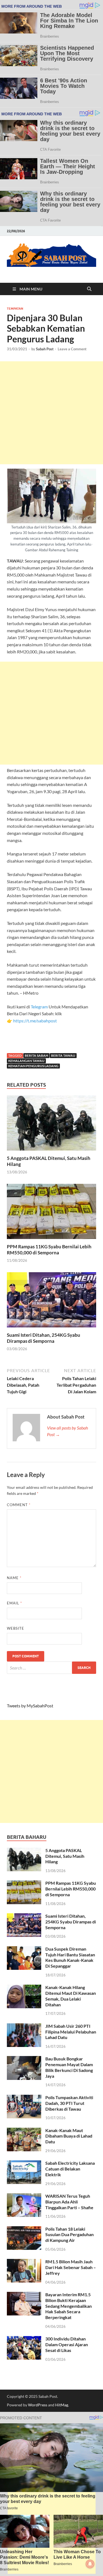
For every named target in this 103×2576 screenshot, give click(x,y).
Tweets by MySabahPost (30, 1706)
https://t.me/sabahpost (35, 1021)
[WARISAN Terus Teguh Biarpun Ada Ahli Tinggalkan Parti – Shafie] (24, 2196)
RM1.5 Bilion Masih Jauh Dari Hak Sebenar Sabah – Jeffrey (71, 2267)
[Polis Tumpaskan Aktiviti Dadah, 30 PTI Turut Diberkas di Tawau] (24, 2098)
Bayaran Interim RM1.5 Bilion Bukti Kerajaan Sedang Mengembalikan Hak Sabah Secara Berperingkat (69, 2306)
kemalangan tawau (26, 1061)
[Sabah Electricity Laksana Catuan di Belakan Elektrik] (24, 2164)
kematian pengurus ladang (33, 1066)
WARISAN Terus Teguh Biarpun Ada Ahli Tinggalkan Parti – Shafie (69, 2202)
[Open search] (89, 289)
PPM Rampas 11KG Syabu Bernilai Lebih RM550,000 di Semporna (49, 1250)
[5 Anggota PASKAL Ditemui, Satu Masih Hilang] (51, 1125)
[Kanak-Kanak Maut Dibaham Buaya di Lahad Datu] (24, 2131)
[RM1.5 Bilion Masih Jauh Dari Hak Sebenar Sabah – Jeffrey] (24, 2262)
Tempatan (15, 309)
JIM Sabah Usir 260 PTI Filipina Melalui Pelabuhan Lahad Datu (71, 2032)
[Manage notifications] (90, 2564)
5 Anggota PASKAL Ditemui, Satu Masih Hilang (65, 1856)
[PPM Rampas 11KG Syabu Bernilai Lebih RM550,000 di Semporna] (51, 1213)
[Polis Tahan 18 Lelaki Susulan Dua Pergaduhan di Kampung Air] (24, 2229)
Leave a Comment (72, 349)
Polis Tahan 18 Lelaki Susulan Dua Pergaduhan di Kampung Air (69, 2235)
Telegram (40, 1007)
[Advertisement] (51, 413)
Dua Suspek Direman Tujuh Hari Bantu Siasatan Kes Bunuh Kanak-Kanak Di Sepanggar (70, 1957)
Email (14, 1603)
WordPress (38, 2405)
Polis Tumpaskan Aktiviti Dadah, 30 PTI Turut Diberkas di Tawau (69, 2103)
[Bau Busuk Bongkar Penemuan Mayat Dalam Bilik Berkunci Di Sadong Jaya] (24, 2059)
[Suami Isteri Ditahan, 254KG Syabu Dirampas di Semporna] (51, 1301)
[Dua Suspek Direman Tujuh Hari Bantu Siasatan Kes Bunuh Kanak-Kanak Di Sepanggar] (24, 1949)
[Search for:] (51, 1668)
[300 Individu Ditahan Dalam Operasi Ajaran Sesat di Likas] (24, 2339)
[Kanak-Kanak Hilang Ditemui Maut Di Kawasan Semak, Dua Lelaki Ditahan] (24, 1988)
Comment (19, 1505)
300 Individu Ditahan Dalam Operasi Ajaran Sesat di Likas (67, 2344)
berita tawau (63, 1055)
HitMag (62, 2405)
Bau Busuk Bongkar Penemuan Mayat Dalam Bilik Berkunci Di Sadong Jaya (69, 2067)
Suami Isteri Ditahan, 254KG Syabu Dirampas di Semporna (44, 1338)
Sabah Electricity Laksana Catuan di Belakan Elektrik (70, 2169)
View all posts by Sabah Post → (67, 1431)
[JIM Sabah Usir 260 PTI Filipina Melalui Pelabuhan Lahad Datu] (24, 2027)
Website (16, 1628)
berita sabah (36, 1055)
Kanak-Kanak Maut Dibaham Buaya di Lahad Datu (69, 2136)
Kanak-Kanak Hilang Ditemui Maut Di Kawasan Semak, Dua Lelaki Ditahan (71, 1996)
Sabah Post (45, 349)
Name (14, 1578)
